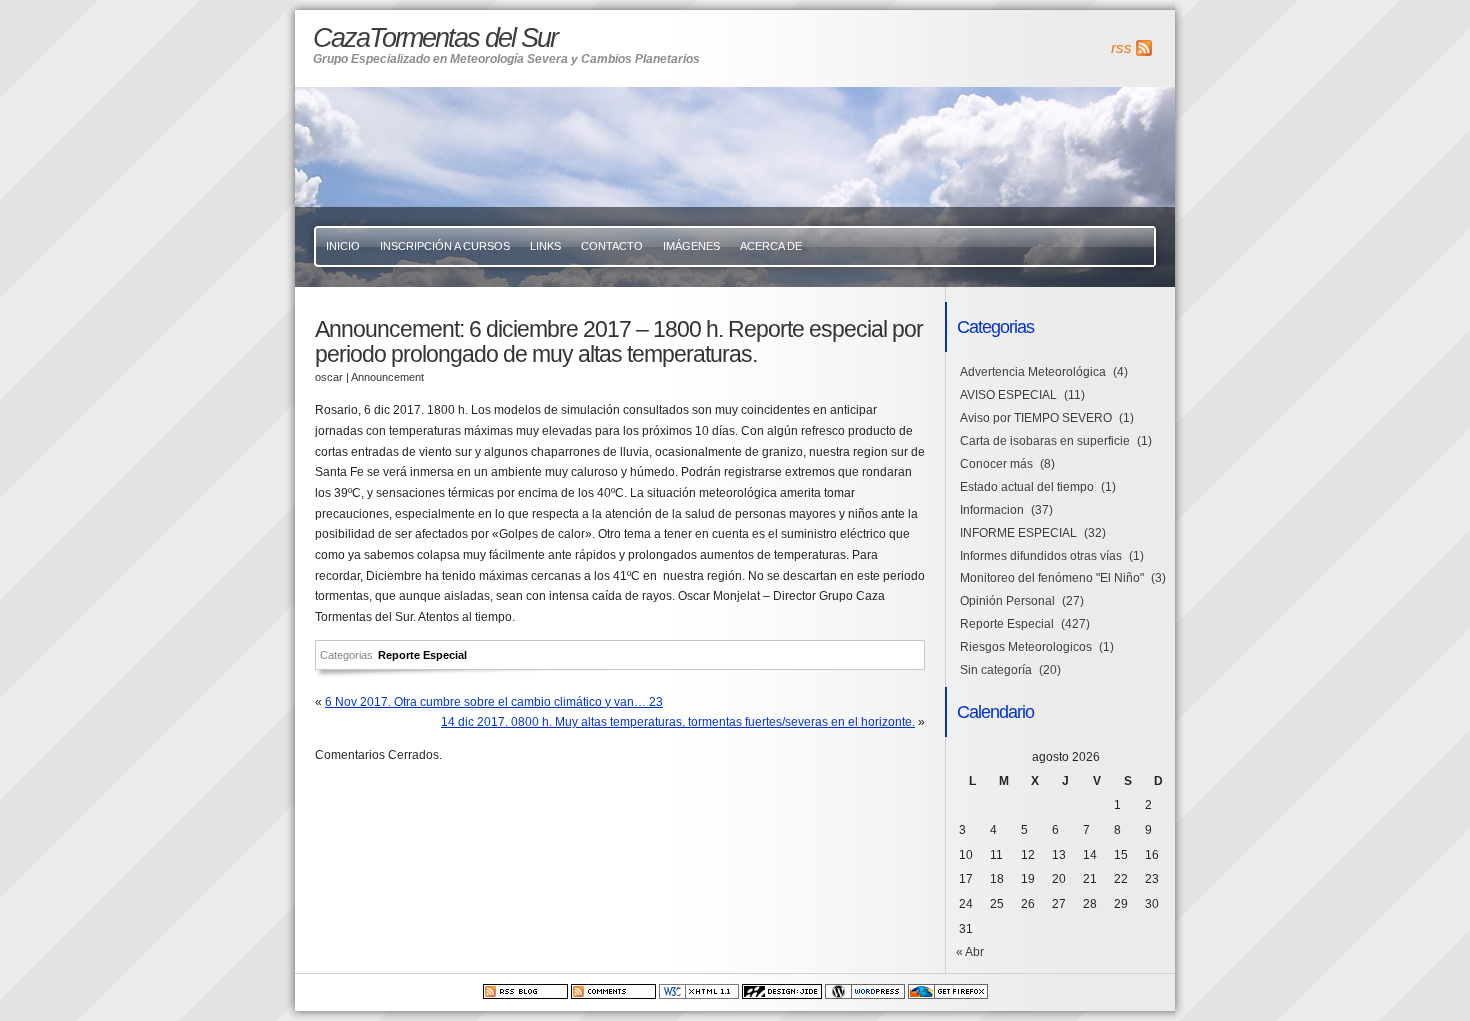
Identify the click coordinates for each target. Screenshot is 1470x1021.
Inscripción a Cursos (445, 246)
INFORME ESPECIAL (1018, 533)
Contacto (612, 246)
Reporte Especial (422, 655)
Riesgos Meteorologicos (1026, 647)
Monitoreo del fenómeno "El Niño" (1052, 578)
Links (545, 246)
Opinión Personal (1007, 601)
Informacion (992, 510)
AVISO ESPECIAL (1008, 395)
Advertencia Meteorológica (1033, 372)
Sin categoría (996, 670)
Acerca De (771, 246)
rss (1121, 48)
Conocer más (996, 464)
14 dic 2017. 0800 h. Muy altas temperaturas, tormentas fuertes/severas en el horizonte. (678, 722)
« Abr (970, 952)
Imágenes (691, 246)
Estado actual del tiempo (1027, 487)
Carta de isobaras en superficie (1045, 441)
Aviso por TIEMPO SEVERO (1036, 418)
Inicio (343, 246)
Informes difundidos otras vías (1041, 556)
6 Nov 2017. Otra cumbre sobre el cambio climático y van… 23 (494, 702)
